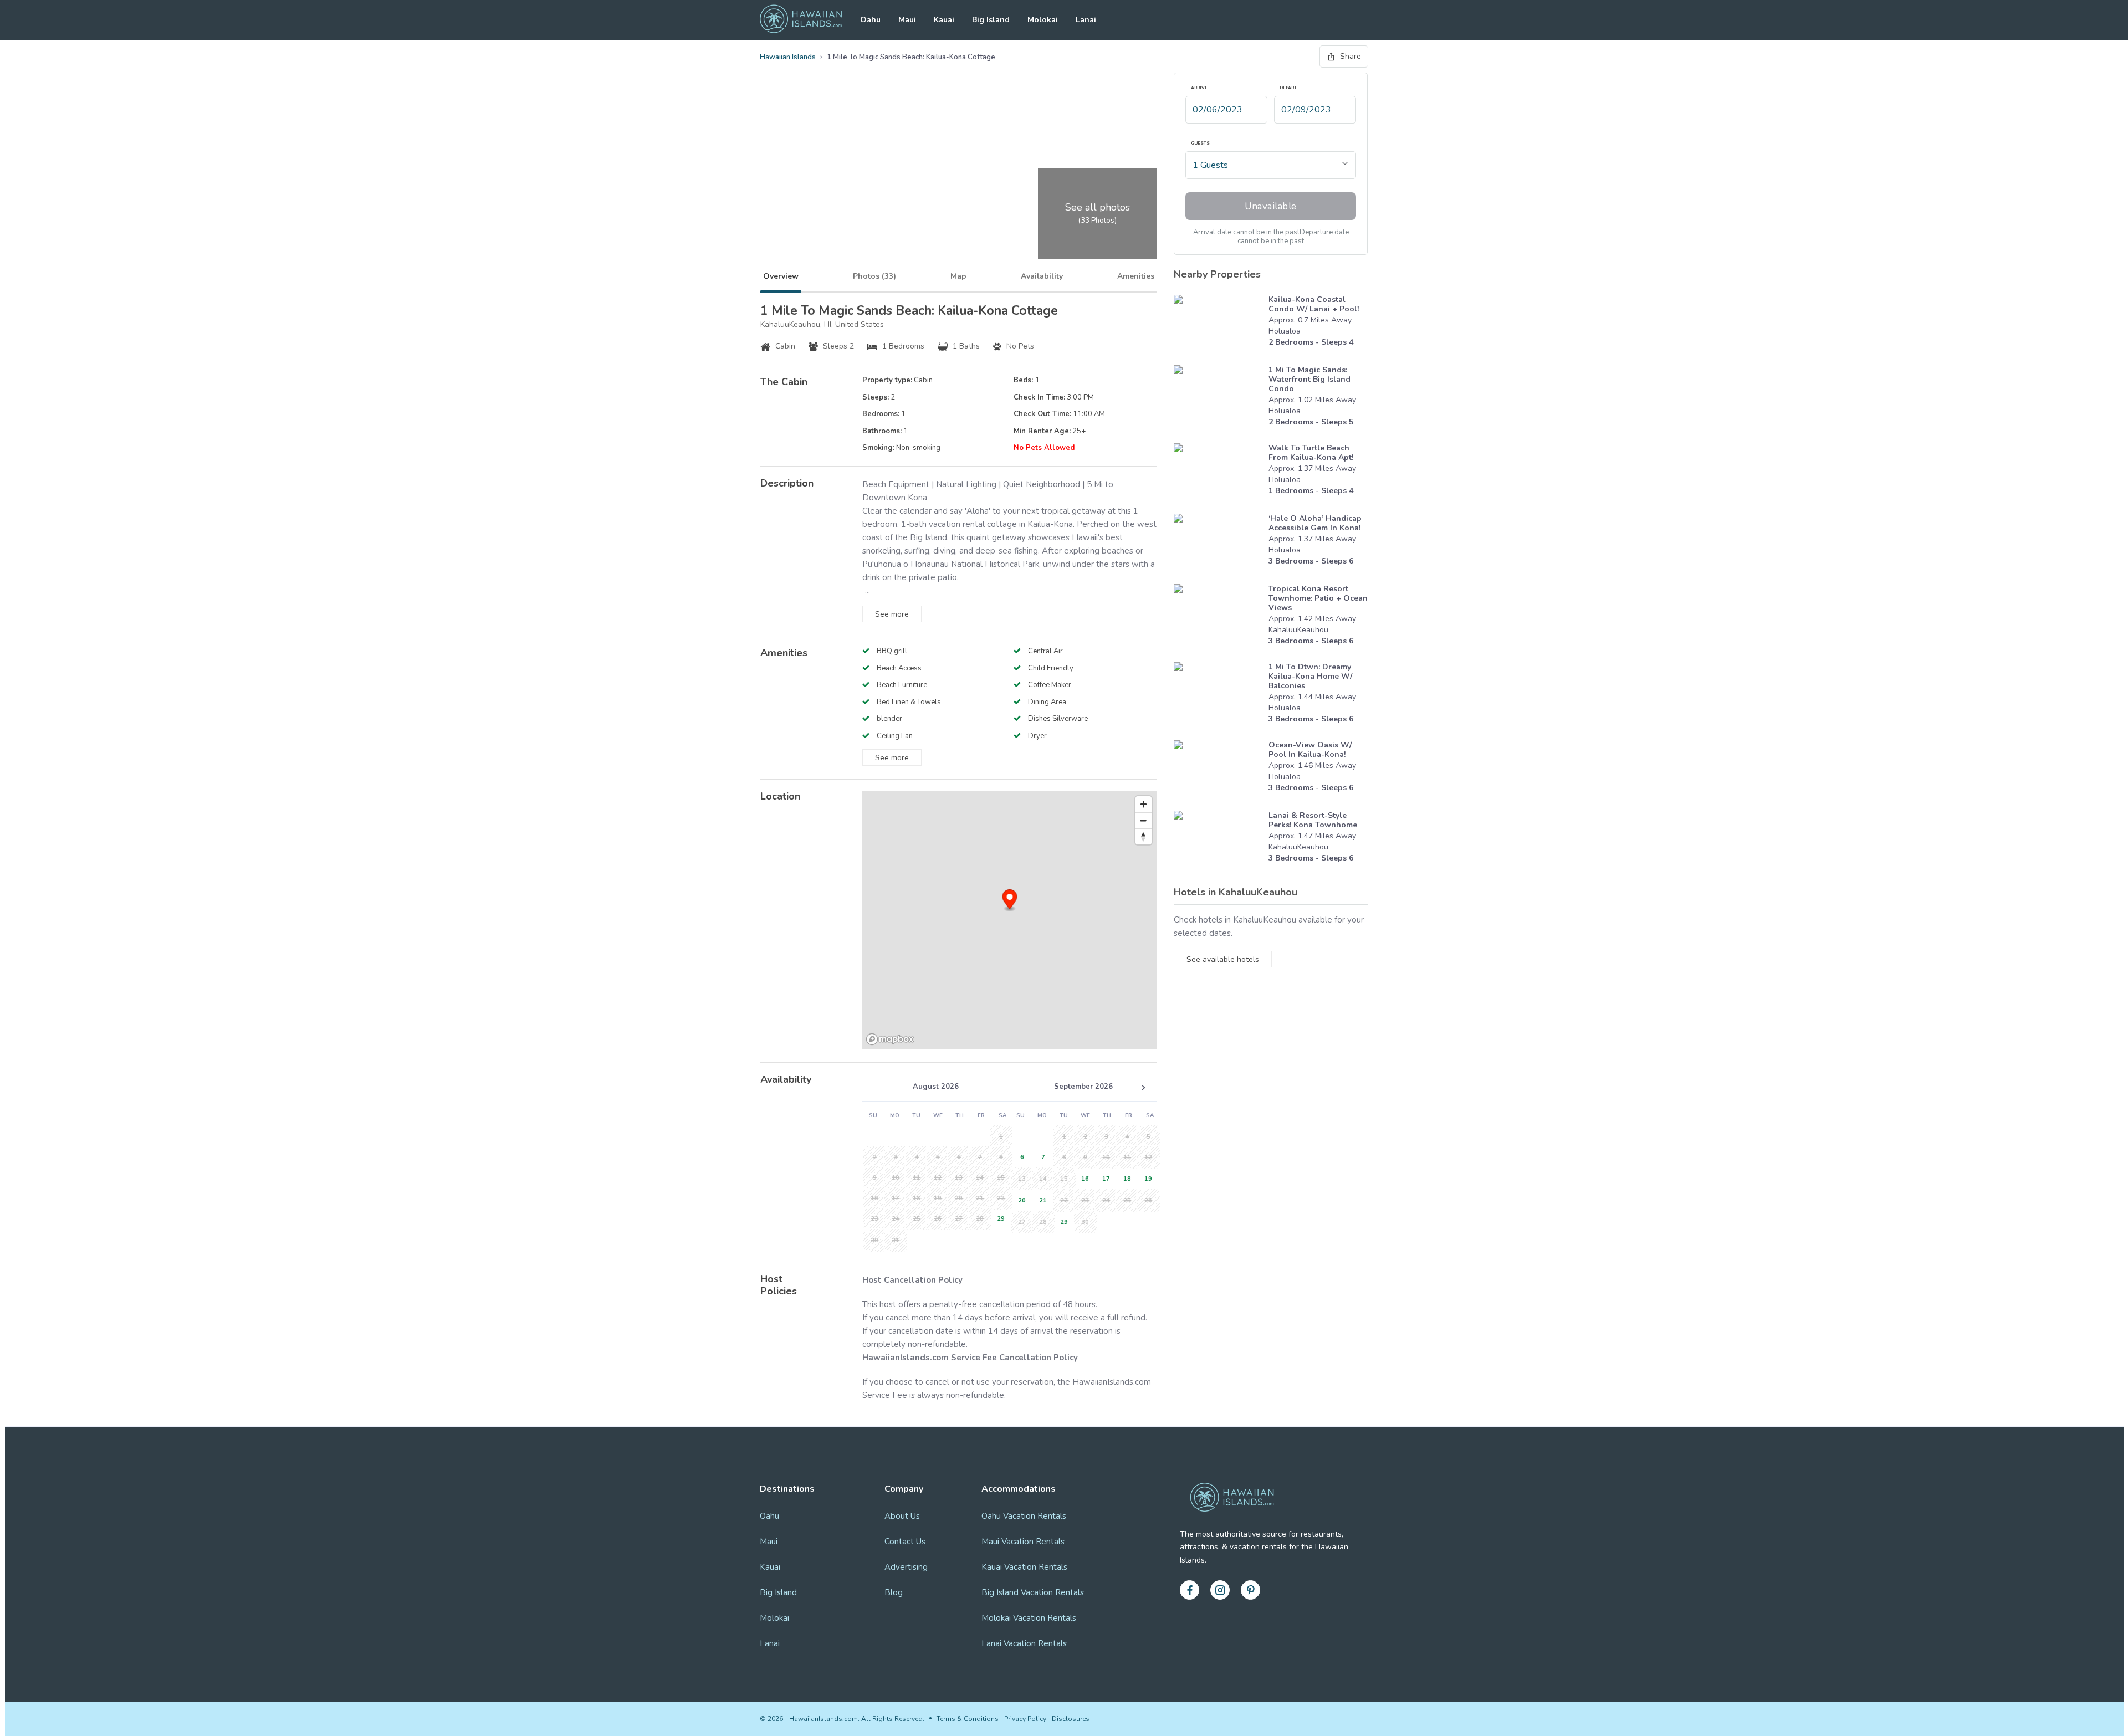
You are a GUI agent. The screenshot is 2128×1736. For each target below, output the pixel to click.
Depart (1288, 88)
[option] (999, 1218)
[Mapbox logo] (890, 1039)
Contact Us (905, 1542)
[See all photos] (897, 166)
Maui (907, 20)
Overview (781, 276)
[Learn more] (1218, 324)
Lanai (1086, 20)
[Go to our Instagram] (1220, 1590)
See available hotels (1223, 959)
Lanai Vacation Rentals (1024, 1643)
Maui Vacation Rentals (1023, 1542)
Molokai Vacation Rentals (1029, 1618)
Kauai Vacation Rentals (1024, 1567)
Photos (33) (874, 276)
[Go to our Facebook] (1190, 1590)
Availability (1042, 276)
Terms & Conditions (968, 1719)
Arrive (1199, 88)
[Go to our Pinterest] (1250, 1590)
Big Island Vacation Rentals (1033, 1592)
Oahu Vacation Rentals (1024, 1516)
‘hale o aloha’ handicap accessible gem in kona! (1315, 523)
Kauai (944, 20)
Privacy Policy (1025, 1719)
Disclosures (1071, 1719)
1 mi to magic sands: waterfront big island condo (1309, 379)
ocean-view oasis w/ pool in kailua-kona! (1310, 750)
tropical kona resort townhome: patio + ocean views (1318, 598)
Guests (1200, 144)
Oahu (870, 20)
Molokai (1043, 20)
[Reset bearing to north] (1144, 836)
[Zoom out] (1144, 820)
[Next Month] (1143, 1088)
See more (892, 614)
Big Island (991, 20)
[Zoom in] (1144, 804)
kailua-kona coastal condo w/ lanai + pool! (1314, 304)
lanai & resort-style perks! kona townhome (1313, 820)
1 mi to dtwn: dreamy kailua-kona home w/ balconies (1310, 676)
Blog (894, 1592)
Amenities (1136, 276)
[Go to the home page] (801, 20)
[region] (1010, 920)
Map (958, 276)
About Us (902, 1516)
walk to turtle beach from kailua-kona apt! (1311, 453)
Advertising (906, 1567)
